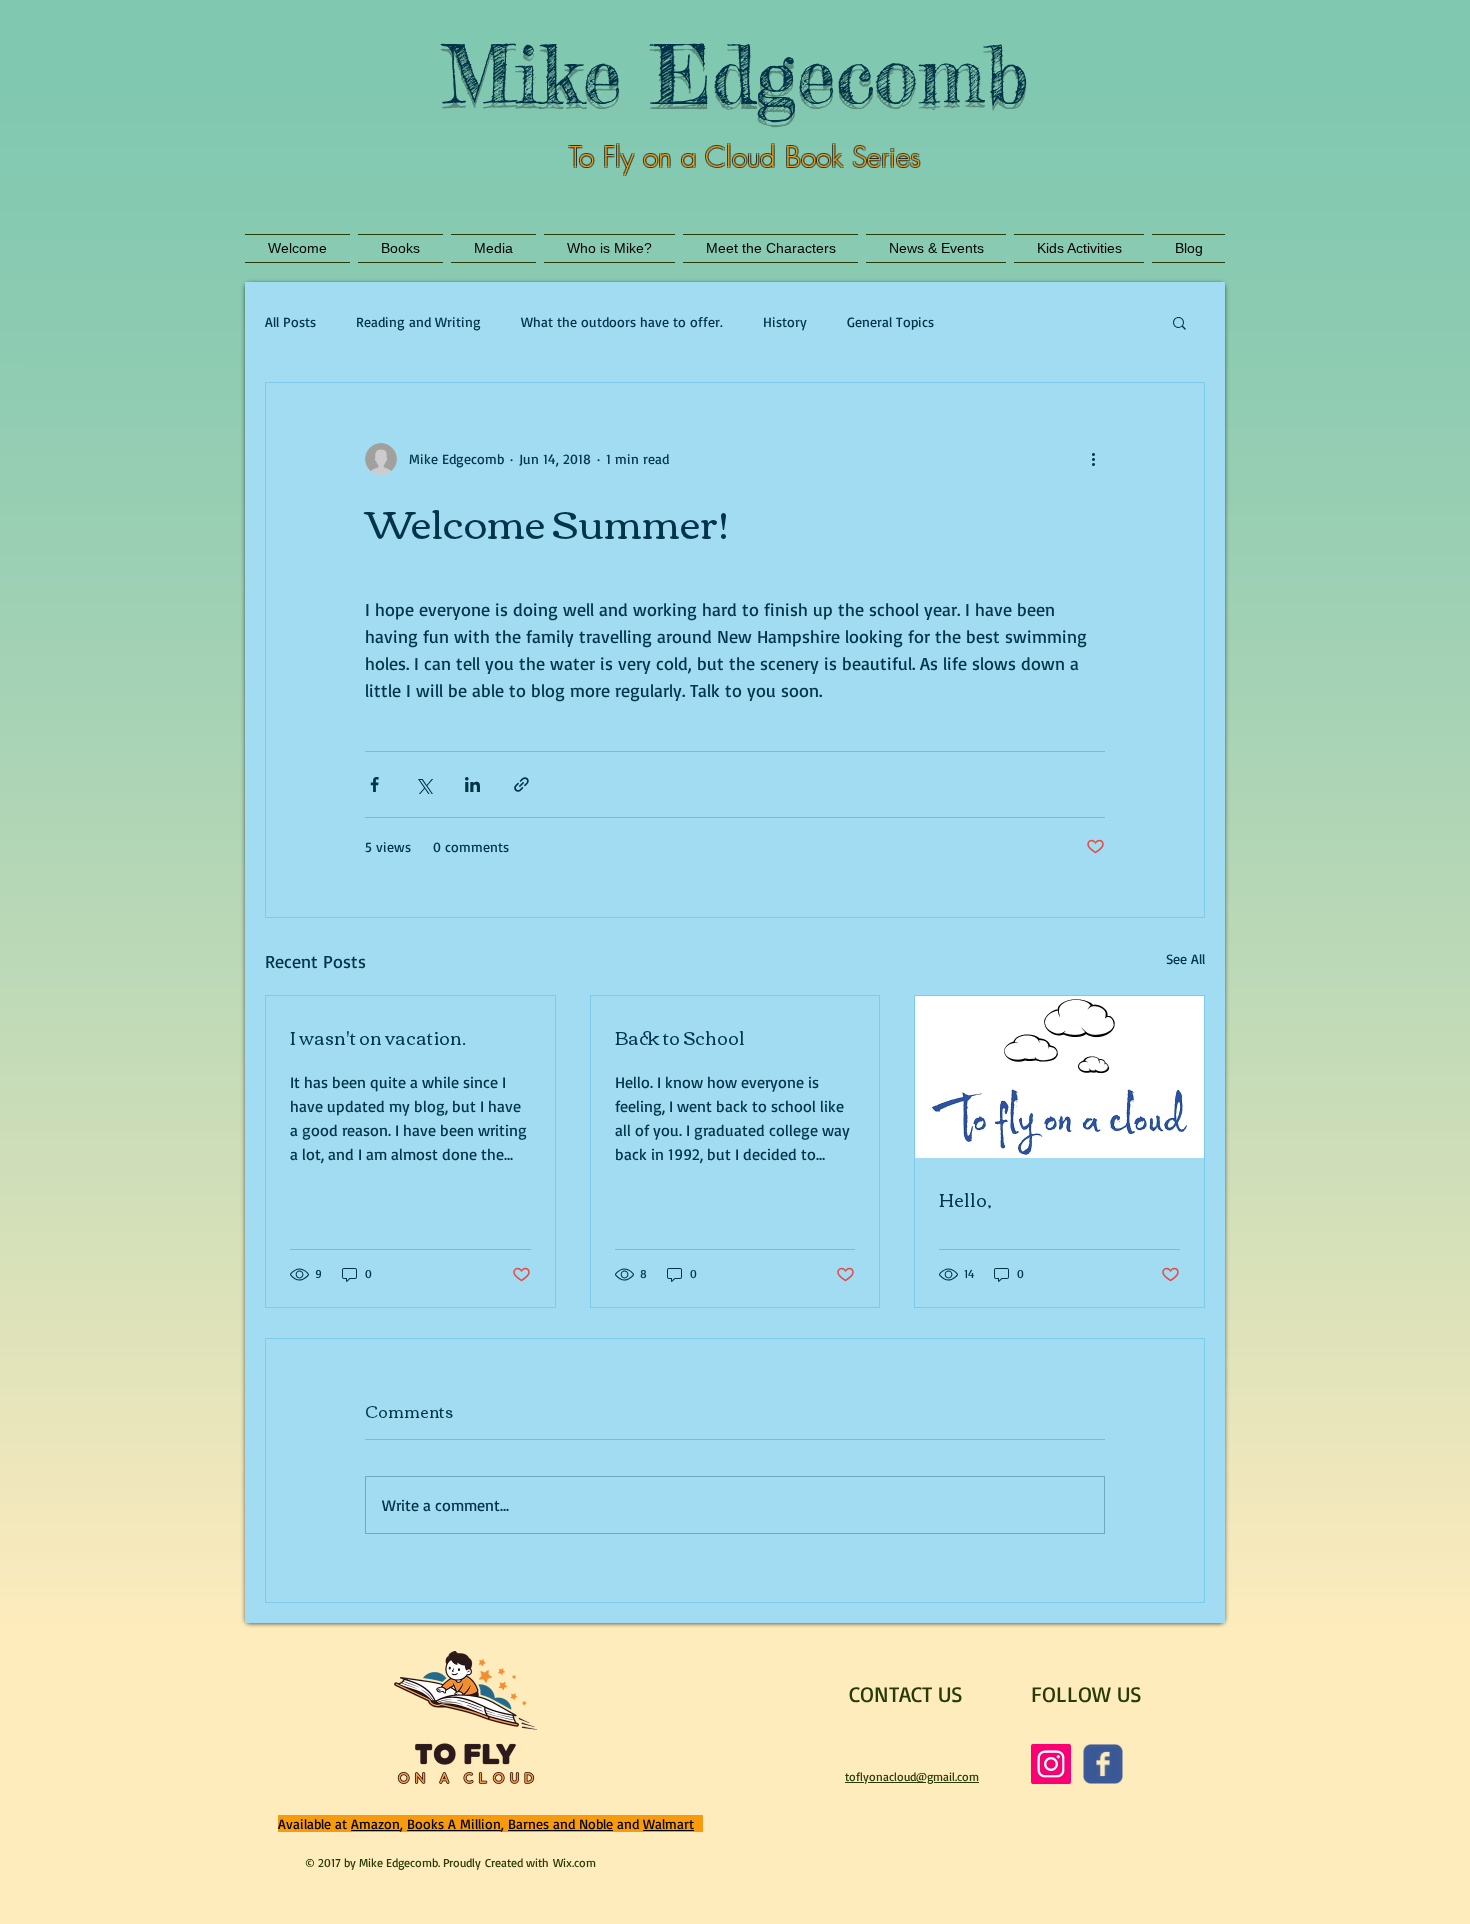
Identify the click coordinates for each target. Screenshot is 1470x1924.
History (785, 321)
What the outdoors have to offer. (622, 321)
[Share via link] (521, 784)
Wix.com (574, 1862)
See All (1185, 958)
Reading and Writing (418, 321)
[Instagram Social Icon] (1051, 1764)
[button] (1179, 322)
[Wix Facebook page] (1103, 1764)
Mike (532, 74)
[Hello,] (1059, 1077)
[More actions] (1093, 459)
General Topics (890, 321)
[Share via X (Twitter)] (423, 784)
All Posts (290, 321)
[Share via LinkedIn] (472, 784)
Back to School (680, 1037)
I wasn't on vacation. (378, 1037)
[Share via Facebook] (374, 784)
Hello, (965, 1199)
